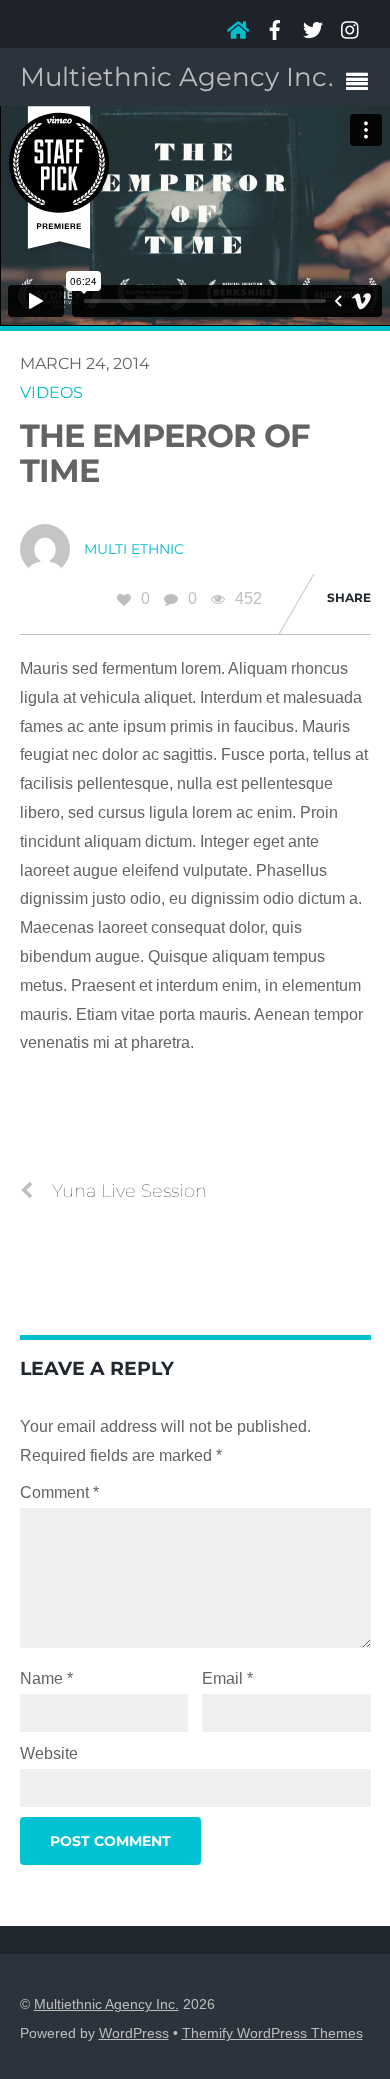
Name (46, 1678)
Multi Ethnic (134, 549)
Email (227, 1678)
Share (349, 597)
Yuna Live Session (129, 1190)
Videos (51, 392)
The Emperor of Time (165, 453)
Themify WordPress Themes (272, 2033)
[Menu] (362, 84)
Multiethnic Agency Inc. (106, 2004)
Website (49, 1753)
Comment (59, 1492)
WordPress (134, 2033)
